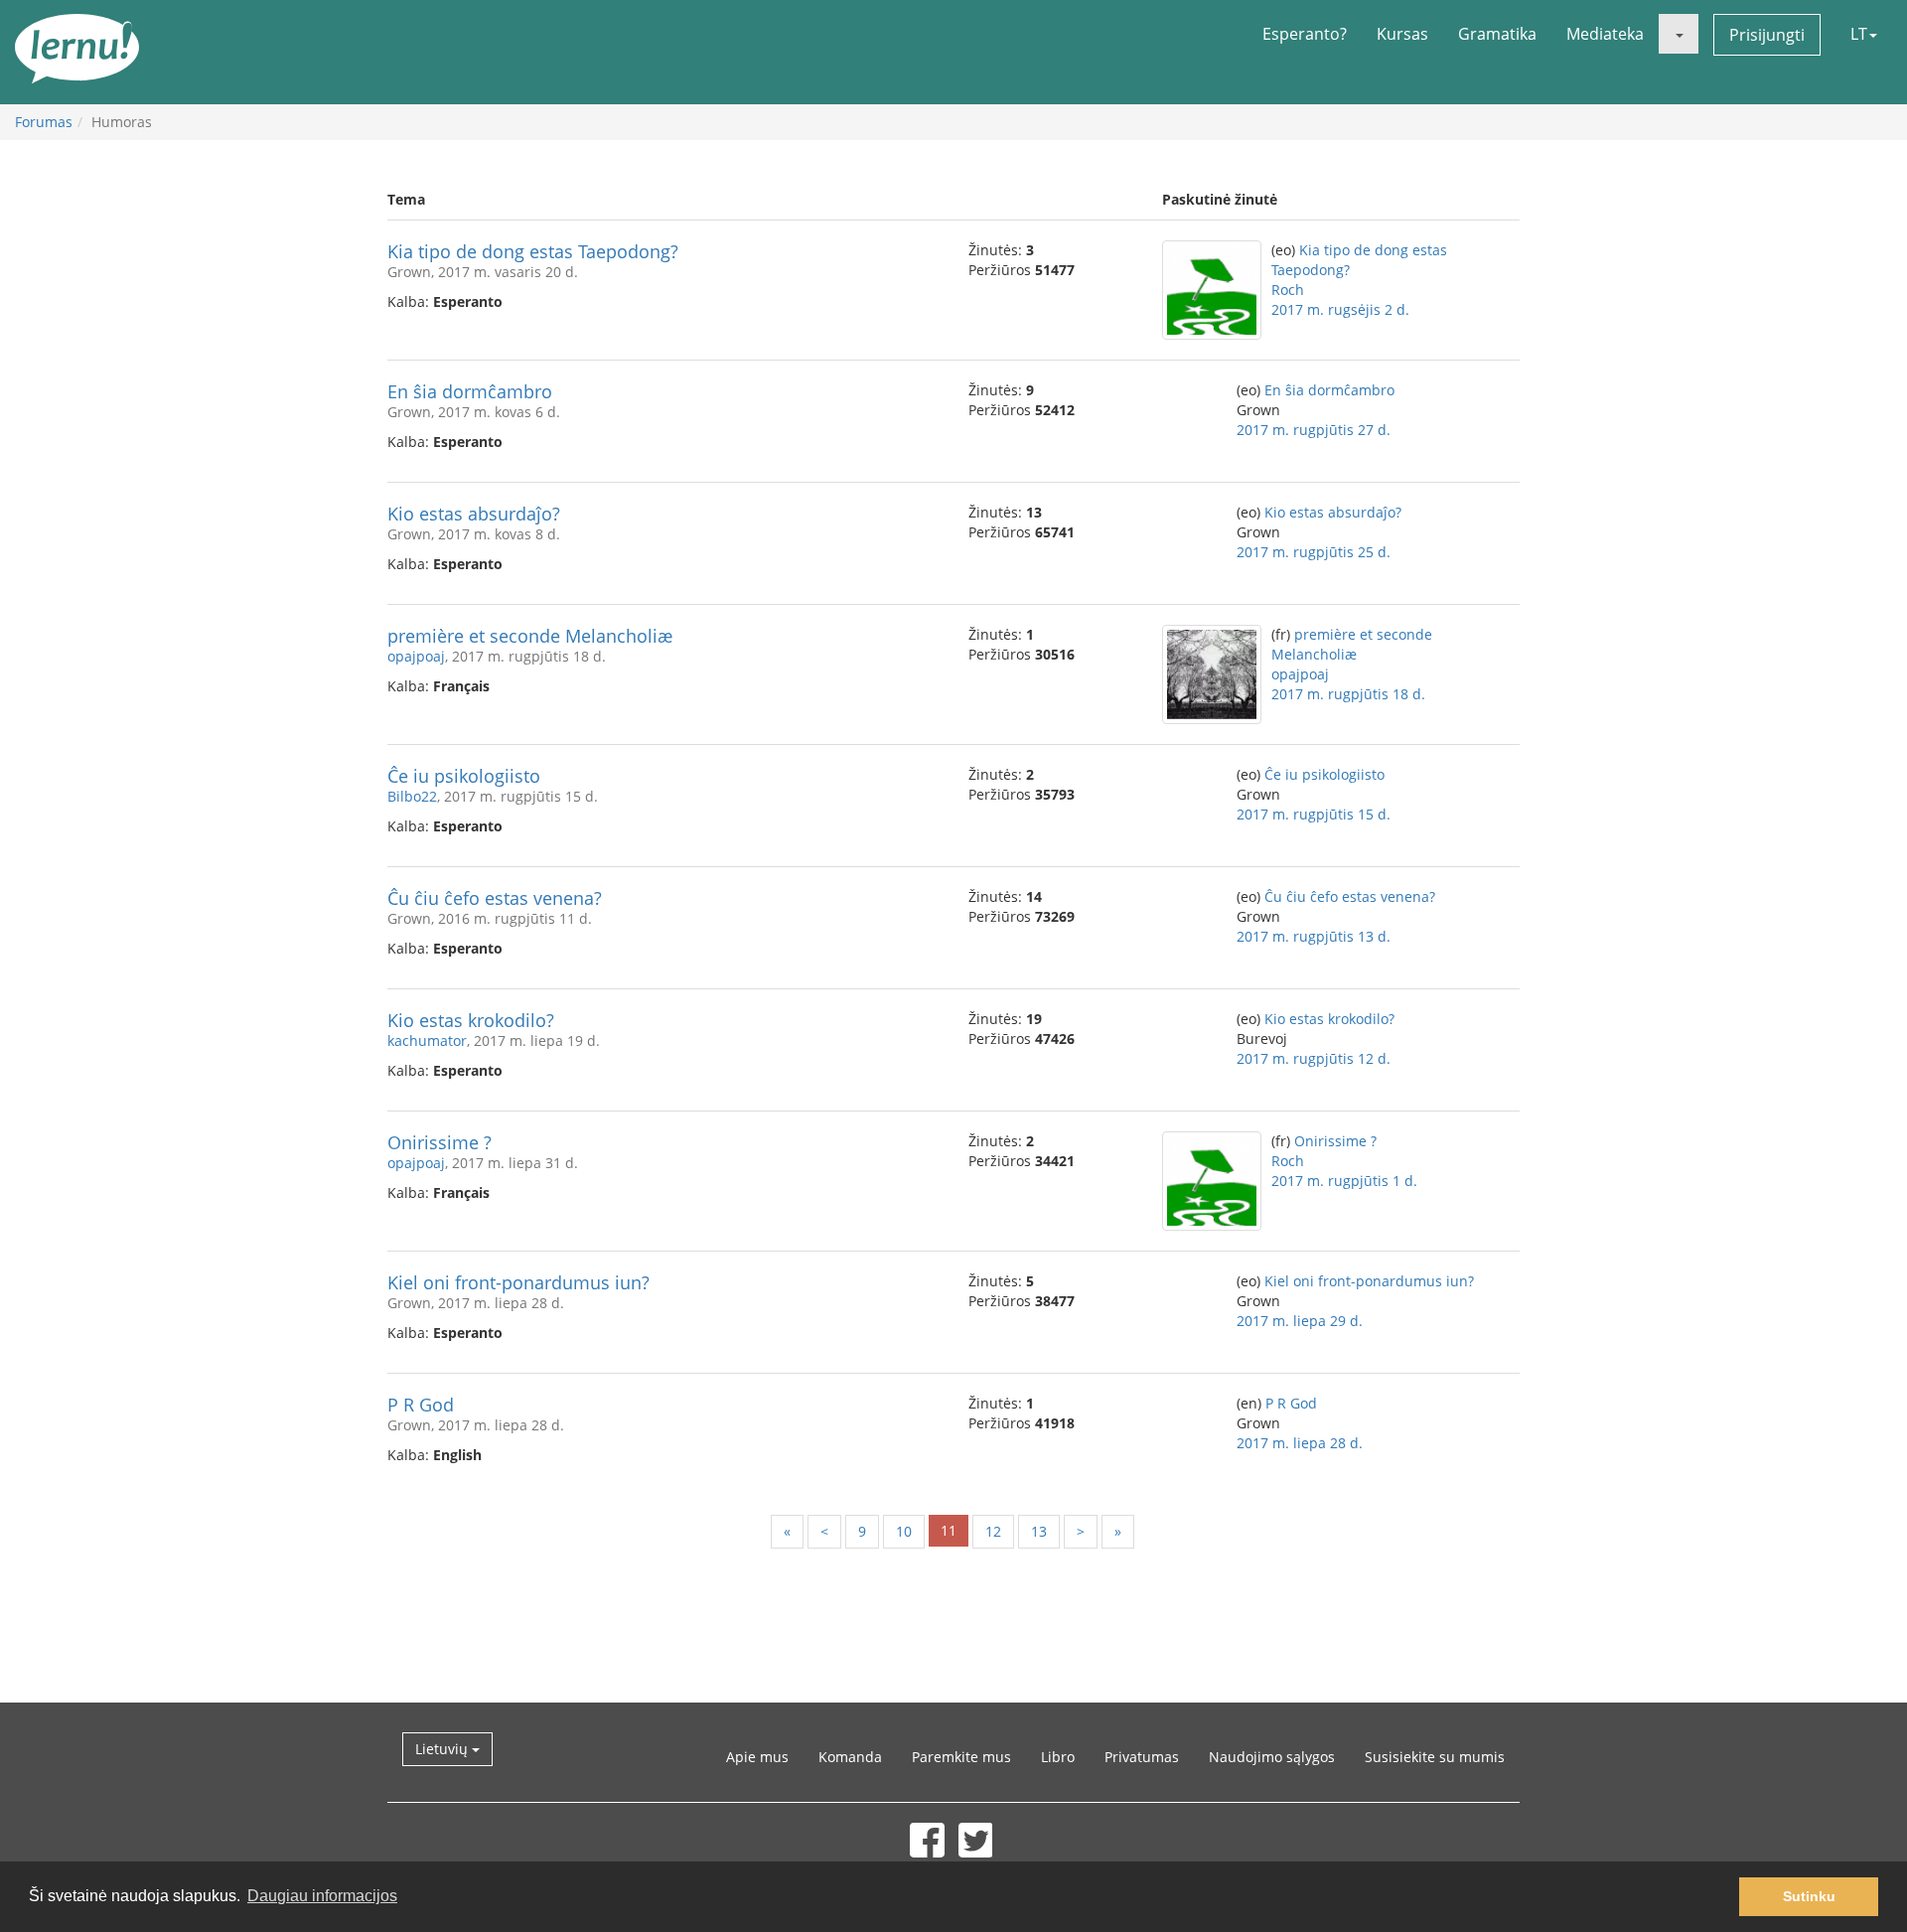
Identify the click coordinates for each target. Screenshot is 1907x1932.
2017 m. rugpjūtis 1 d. (1344, 1181)
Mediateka (1605, 34)
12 (993, 1531)
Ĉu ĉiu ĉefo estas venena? (495, 898)
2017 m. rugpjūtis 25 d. (1314, 552)
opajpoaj (416, 656)
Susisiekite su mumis (1435, 1757)
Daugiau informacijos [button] (322, 1896)
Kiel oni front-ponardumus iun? (518, 1282)
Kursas (1402, 34)
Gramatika (1497, 34)
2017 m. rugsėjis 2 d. (1340, 309)
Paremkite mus (961, 1757)
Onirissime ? (440, 1142)
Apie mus (757, 1757)
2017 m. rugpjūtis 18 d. (1348, 694)
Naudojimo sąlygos (1272, 1757)
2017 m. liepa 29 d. (1300, 1321)
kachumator (427, 1040)
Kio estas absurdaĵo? (474, 514)
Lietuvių (443, 1749)
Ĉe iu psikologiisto (464, 776)
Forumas (44, 122)
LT (1859, 34)
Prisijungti (1767, 35)
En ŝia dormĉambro (470, 391)
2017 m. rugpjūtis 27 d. (1314, 430)
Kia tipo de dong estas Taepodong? (533, 251)
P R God (421, 1405)
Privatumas (1142, 1757)
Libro (1058, 1757)
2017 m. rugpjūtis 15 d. (1314, 814)
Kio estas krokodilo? (471, 1020)
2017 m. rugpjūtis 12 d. (1314, 1058)
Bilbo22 (412, 796)
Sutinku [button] (1809, 1896)
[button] (1679, 34)
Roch (1288, 290)
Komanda (850, 1757)
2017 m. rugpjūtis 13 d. (1314, 936)
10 (904, 1531)
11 (949, 1530)
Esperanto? (1305, 34)
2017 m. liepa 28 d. (1300, 1443)
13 (1039, 1531)
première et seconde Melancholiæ (530, 636)
